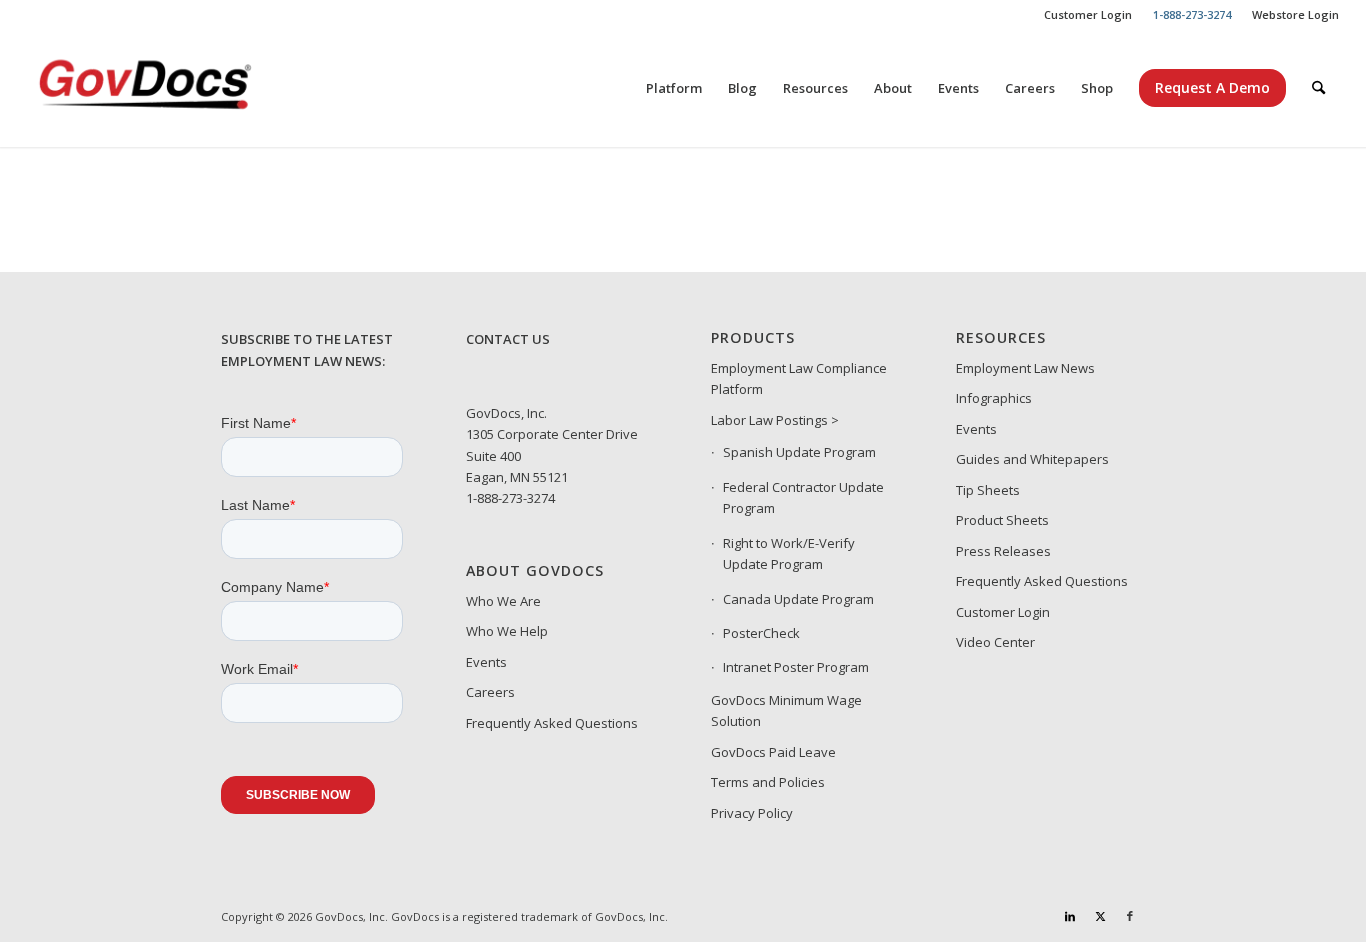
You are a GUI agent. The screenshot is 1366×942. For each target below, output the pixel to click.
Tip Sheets (988, 490)
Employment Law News (1025, 368)
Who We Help (507, 631)
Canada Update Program (798, 599)
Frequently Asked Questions (552, 723)
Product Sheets (1002, 520)
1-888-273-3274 (510, 498)
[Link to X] (1100, 916)
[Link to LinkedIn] (1070, 916)
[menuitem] (1088, 15)
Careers (490, 692)
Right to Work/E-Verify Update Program (789, 553)
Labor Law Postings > (775, 420)
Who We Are (503, 601)
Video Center (995, 642)
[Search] (1318, 88)
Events (486, 662)
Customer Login (1088, 14)
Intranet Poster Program (796, 667)
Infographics (994, 398)
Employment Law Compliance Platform (799, 378)
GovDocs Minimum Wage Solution (786, 710)
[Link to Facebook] (1130, 916)
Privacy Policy (752, 813)
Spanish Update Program (799, 452)
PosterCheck (761, 633)
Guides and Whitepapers (1032, 459)
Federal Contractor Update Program (803, 497)
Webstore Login (1295, 14)
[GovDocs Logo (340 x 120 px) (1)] (194, 88)
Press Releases (1003, 551)
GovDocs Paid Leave (773, 752)
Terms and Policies (768, 782)
